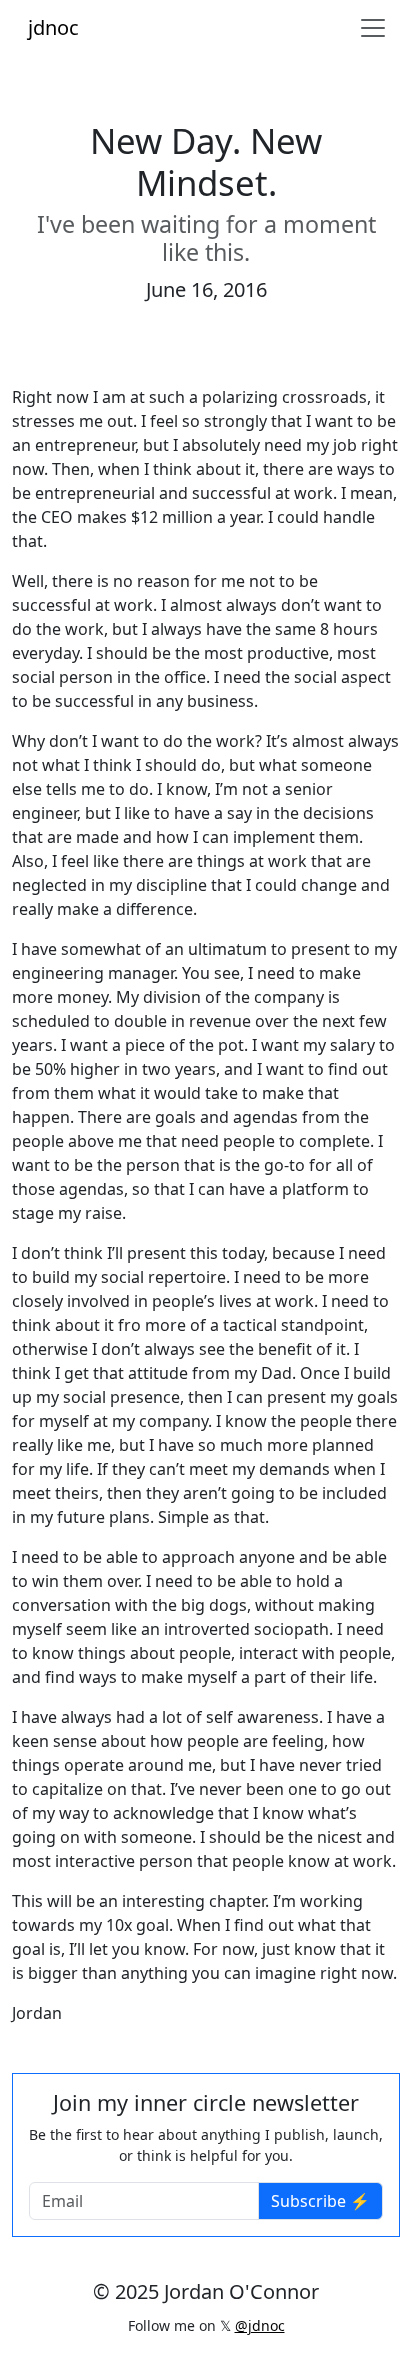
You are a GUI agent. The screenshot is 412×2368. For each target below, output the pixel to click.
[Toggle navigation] (373, 28)
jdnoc (53, 27)
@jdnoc (260, 2325)
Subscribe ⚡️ (320, 2201)
